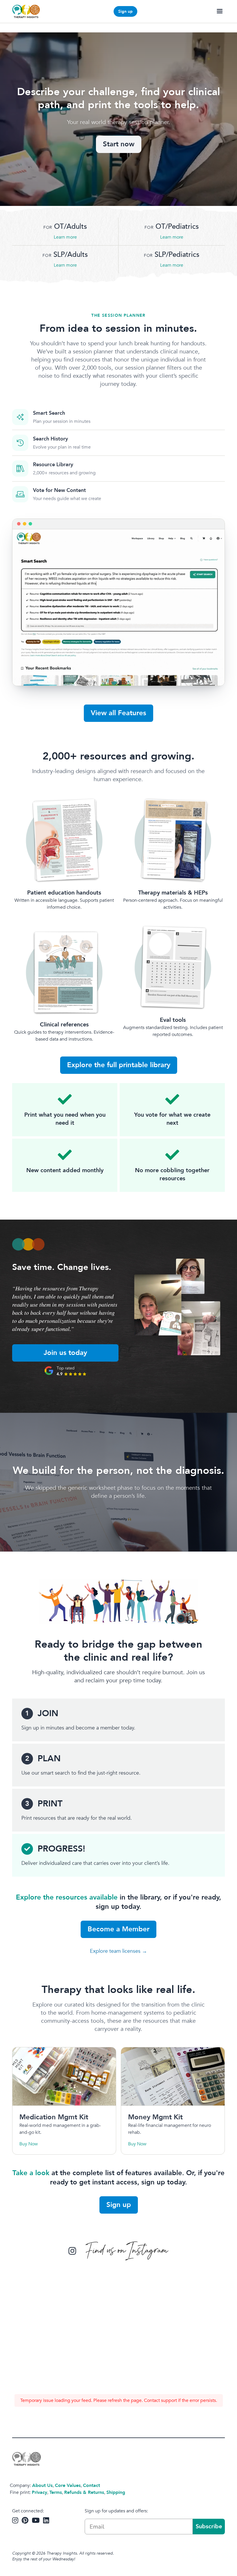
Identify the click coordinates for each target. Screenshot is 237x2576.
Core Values (68, 2485)
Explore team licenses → (118, 1951)
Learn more (65, 237)
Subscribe (209, 2526)
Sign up (125, 11)
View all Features (118, 713)
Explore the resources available (67, 1897)
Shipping (116, 2492)
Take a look (31, 2173)
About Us (42, 2485)
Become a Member (118, 1929)
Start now (119, 144)
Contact (91, 2485)
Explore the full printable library (119, 1065)
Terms (56, 2492)
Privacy (39, 2492)
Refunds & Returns (84, 2492)
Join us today (65, 1353)
